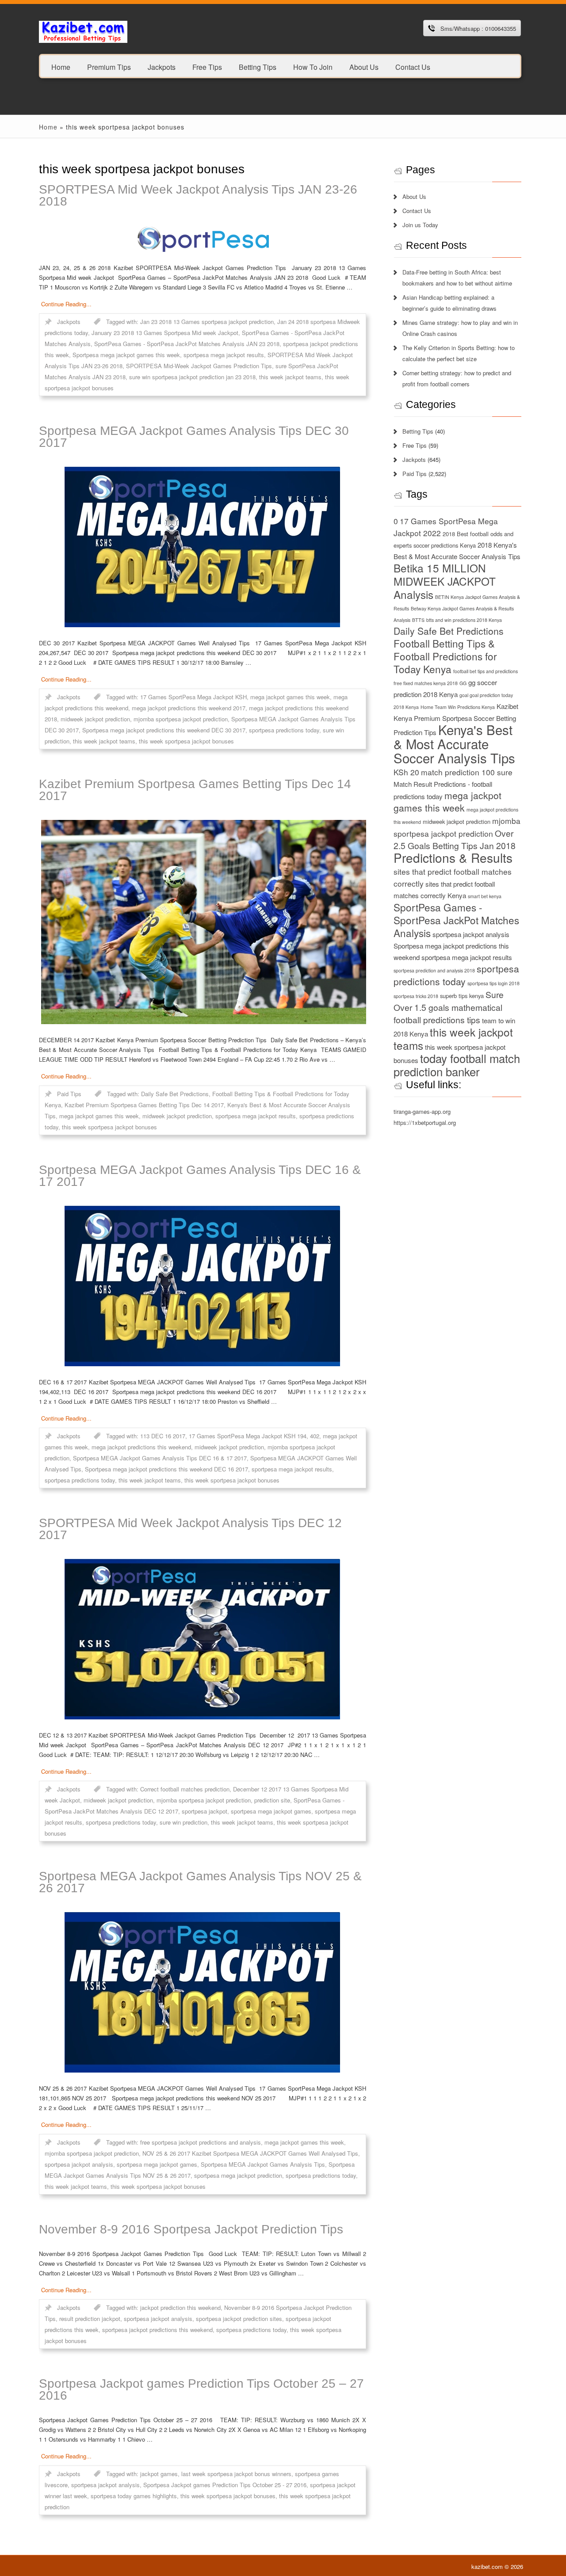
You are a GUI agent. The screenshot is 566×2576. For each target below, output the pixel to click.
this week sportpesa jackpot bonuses (186, 741)
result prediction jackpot (90, 2319)
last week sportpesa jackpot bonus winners (236, 2474)
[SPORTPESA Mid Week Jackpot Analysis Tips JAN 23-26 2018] (203, 239)
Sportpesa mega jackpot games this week (126, 355)
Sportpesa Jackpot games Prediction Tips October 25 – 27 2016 (201, 2389)
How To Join (313, 67)
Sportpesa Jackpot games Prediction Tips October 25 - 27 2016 (225, 2485)
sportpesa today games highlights (134, 2496)
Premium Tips (109, 67)
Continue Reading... (66, 304)
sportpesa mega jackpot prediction (238, 2175)
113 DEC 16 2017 (163, 1436)
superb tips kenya (462, 996)
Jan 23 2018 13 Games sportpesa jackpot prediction (207, 322)
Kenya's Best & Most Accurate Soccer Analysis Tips (454, 743)
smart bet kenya (485, 896)
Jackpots (162, 67)
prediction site (272, 1800)
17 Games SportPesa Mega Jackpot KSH (193, 697)
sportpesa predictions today (284, 730)
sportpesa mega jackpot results (224, 355)
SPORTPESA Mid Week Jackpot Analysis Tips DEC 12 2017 (190, 1529)
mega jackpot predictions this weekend (141, 1447)
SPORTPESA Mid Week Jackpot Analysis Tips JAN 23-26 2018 (198, 195)
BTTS (418, 620)
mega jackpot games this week (290, 697)
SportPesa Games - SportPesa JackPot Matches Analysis (456, 920)
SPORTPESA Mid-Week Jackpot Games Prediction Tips (199, 366)
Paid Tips (69, 1094)
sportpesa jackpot (205, 1811)
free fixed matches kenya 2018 (426, 683)
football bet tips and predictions (486, 671)
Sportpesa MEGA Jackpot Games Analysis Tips (263, 2164)
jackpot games (159, 2474)
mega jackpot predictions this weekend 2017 (189, 708)
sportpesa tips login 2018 (493, 983)
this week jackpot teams (290, 377)
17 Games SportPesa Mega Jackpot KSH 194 (248, 1436)
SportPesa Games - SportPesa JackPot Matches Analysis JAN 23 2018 (187, 344)
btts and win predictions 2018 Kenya (464, 620)
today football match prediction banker (457, 1065)
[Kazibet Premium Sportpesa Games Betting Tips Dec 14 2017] (203, 922)
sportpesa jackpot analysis (79, 2164)
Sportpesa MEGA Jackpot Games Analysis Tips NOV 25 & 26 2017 (200, 1882)
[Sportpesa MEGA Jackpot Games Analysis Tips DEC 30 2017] (203, 547)
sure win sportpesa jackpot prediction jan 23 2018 (192, 377)
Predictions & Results (453, 857)
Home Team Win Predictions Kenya (458, 707)
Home (61, 67)
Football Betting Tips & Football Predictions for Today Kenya (445, 656)
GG (463, 683)
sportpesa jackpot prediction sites (239, 2319)
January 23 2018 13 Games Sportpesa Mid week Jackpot (165, 333)
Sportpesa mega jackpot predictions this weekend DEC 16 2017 (166, 1469)
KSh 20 (406, 772)
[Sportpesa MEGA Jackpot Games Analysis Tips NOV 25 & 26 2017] (203, 1992)
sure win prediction (184, 1822)
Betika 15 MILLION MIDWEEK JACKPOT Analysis (445, 581)
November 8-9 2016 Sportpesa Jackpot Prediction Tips (191, 2229)
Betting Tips (258, 67)
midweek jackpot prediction (95, 719)
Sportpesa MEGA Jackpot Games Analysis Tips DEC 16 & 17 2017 (200, 1176)
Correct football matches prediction (185, 1789)
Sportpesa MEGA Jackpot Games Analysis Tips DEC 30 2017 (194, 437)
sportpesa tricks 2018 (416, 996)
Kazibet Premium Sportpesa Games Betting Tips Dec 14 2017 (195, 790)
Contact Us (413, 67)
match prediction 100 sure (467, 772)
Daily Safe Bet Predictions (175, 1094)
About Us (364, 67)
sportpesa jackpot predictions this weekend (157, 2330)
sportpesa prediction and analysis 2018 (434, 970)
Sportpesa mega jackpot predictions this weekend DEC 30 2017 (164, 730)
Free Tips (207, 67)
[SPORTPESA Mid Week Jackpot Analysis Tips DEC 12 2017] (203, 1639)
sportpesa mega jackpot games (271, 1811)
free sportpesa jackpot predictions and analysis (201, 2142)
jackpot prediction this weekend (180, 2307)
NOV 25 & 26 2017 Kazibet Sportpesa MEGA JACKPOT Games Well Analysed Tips (250, 2153)
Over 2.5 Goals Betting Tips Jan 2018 (455, 839)
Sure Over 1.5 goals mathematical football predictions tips (449, 1007)
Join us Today (420, 225)
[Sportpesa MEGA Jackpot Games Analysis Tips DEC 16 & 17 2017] (203, 1286)
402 (315, 1436)
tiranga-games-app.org (422, 1111)
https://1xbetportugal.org (425, 1122)
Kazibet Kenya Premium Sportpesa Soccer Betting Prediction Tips (456, 719)
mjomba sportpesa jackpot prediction (181, 719)
